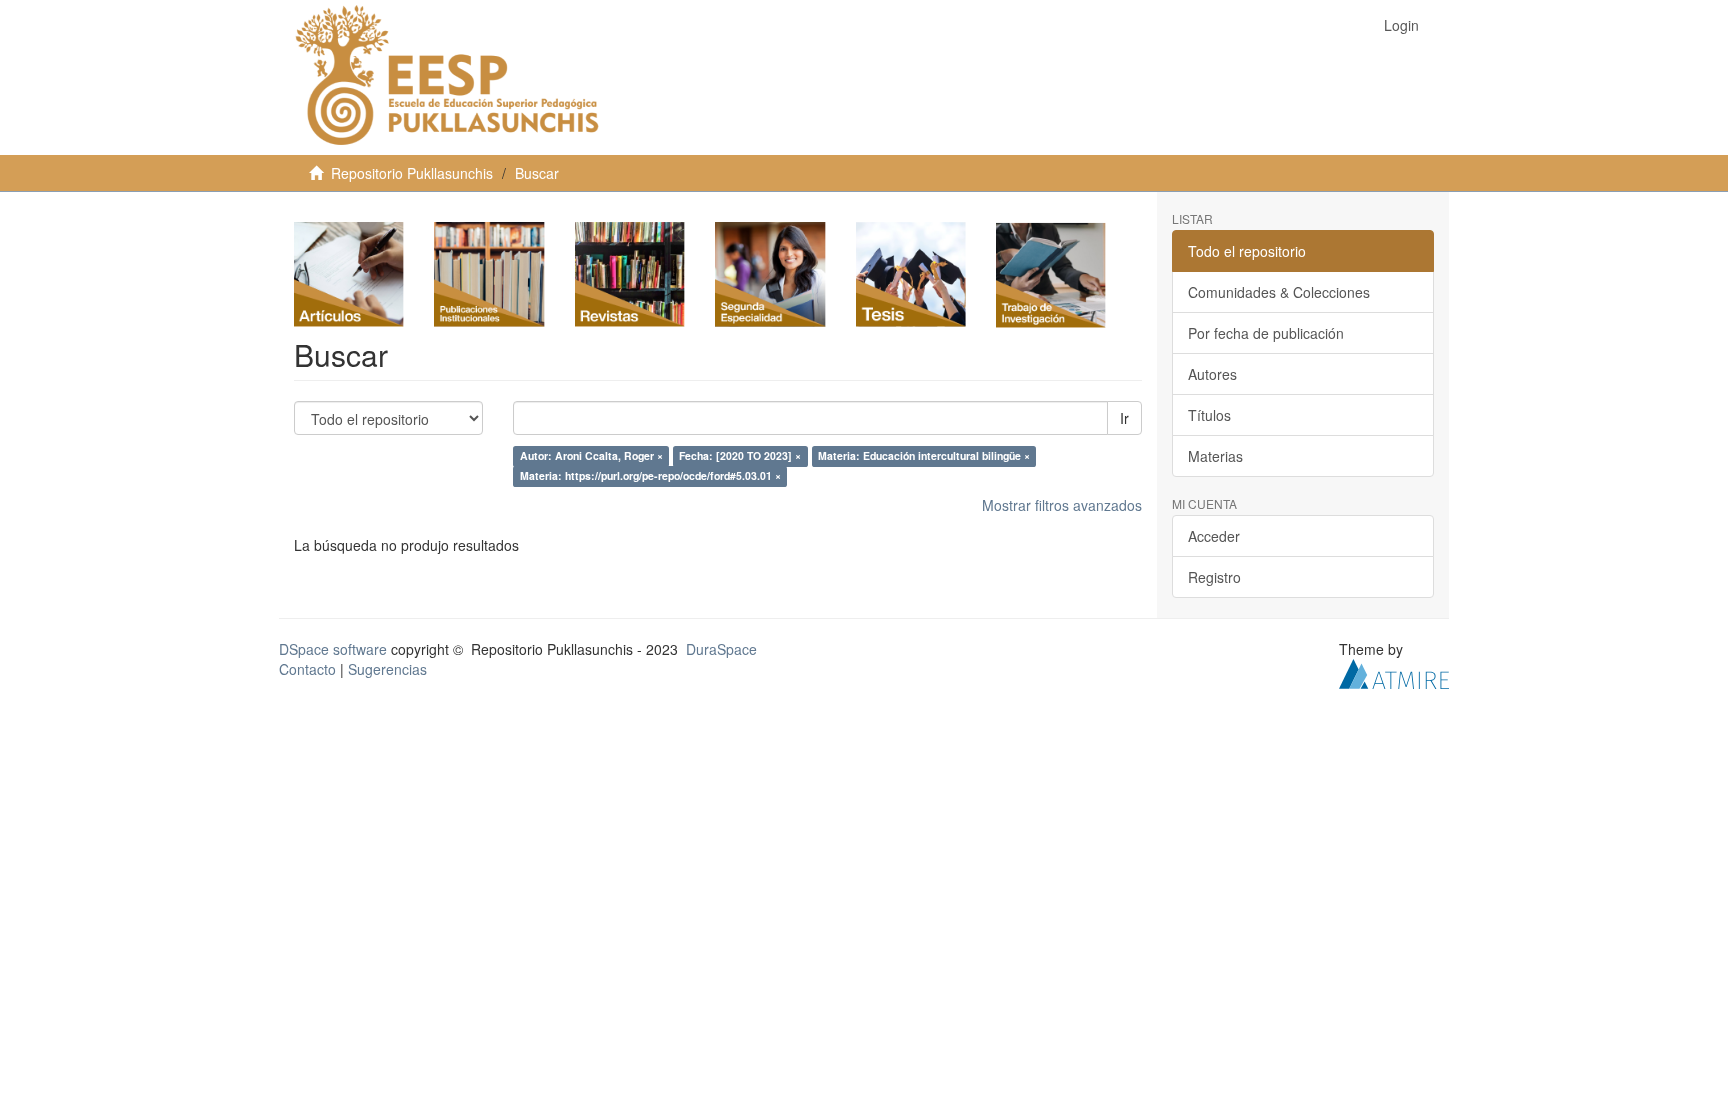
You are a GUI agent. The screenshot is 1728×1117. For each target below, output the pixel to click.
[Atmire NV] (1394, 672)
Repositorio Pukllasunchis (412, 173)
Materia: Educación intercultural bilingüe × (924, 456)
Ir (1124, 418)
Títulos (1209, 415)
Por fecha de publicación (1266, 333)
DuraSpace (721, 649)
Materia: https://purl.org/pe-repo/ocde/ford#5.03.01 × (650, 476)
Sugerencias (387, 669)
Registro (1214, 577)
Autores (1212, 374)
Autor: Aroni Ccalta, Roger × (591, 456)
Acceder (1214, 536)
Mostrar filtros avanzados (1062, 505)
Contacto (307, 669)
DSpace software (333, 649)
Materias (1215, 456)
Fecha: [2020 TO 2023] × (740, 456)
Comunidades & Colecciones (1279, 292)
